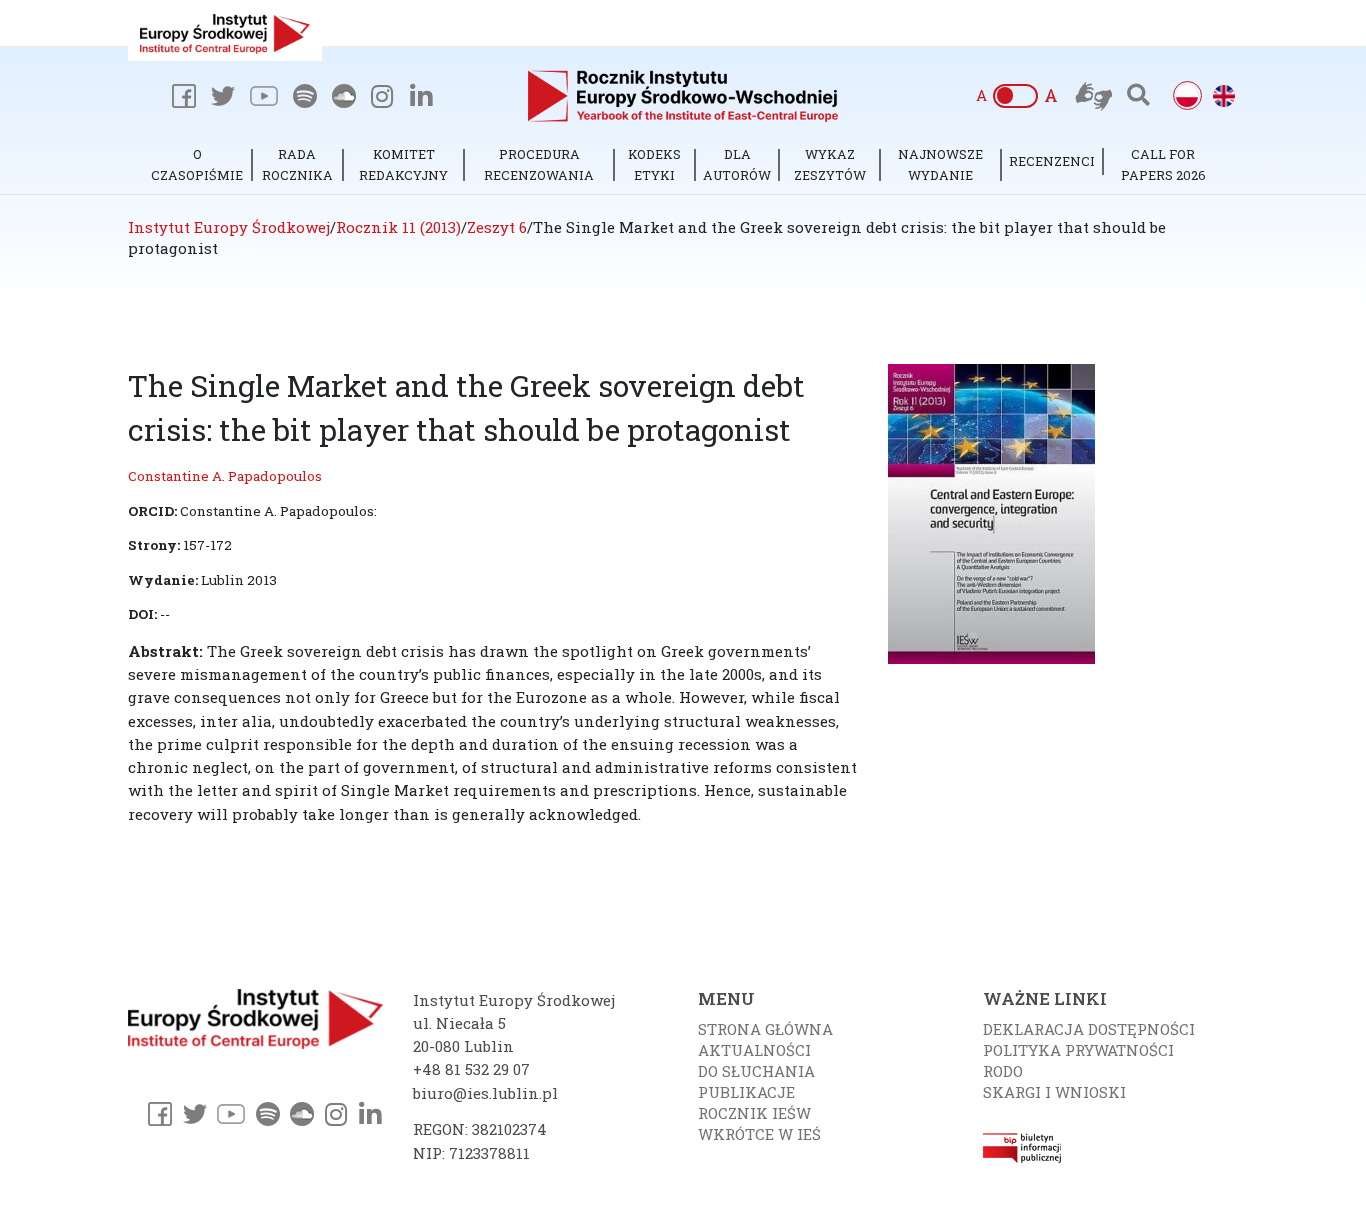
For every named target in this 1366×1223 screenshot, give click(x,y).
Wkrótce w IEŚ (759, 1134)
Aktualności (754, 1050)
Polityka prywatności (1078, 1050)
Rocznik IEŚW (754, 1113)
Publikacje (746, 1092)
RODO (1003, 1071)
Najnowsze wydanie (940, 164)
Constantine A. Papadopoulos (225, 476)
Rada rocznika (297, 164)
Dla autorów (737, 164)
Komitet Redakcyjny (403, 164)
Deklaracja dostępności (1089, 1029)
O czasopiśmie (197, 164)
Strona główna (765, 1029)
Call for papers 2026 (1163, 164)
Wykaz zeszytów (830, 164)
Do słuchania (756, 1071)
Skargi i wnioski (1054, 1092)
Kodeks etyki (654, 164)
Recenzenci (1052, 161)
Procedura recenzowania (539, 164)
